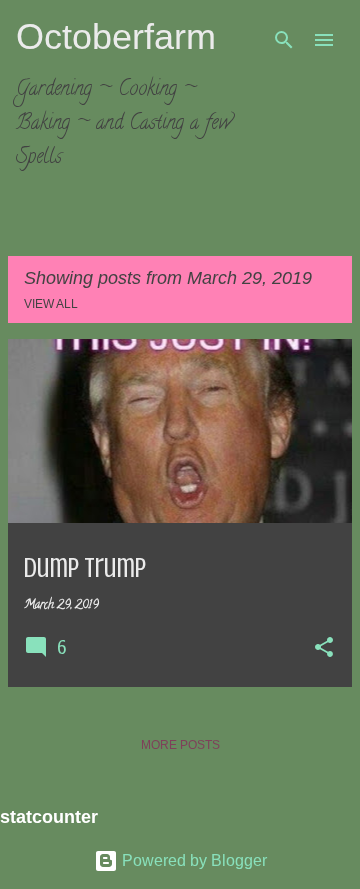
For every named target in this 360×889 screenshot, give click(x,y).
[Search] (284, 40)
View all (51, 304)
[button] (324, 649)
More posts (180, 745)
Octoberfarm (116, 36)
